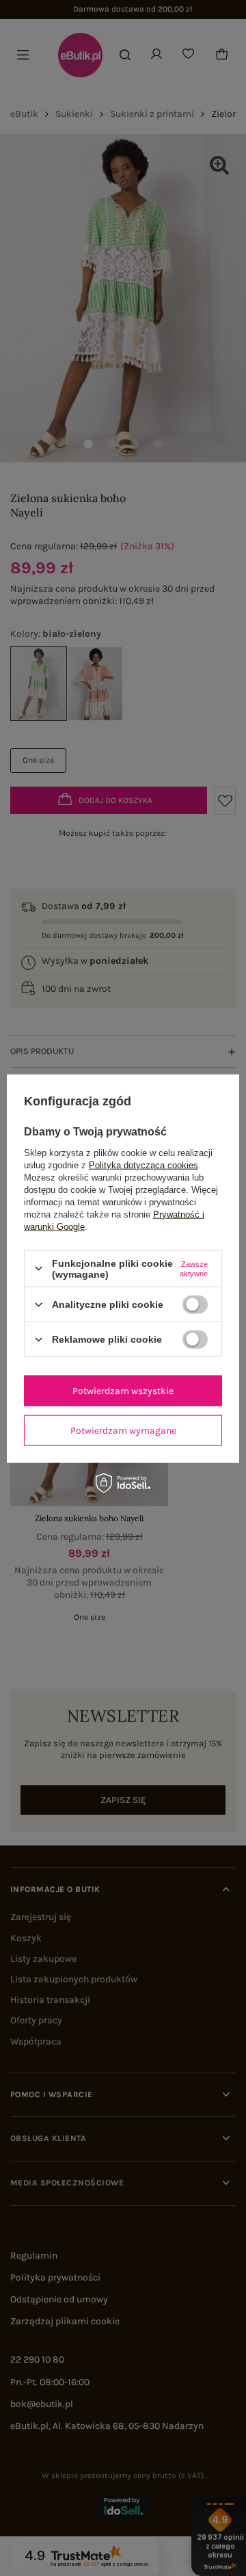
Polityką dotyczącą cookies (143, 1165)
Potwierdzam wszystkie (123, 1390)
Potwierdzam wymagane (123, 1430)
